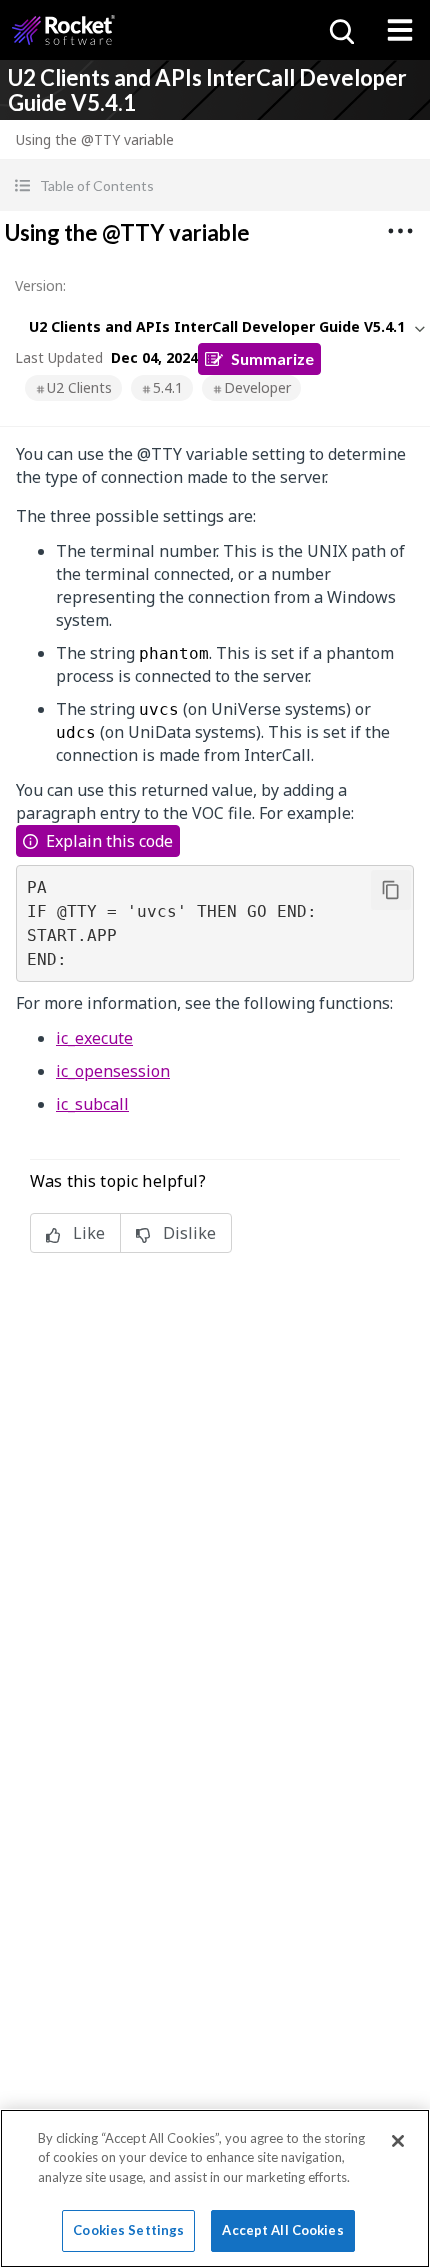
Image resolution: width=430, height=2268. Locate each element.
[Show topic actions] (400, 231)
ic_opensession (113, 1071)
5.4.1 (168, 387)
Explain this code (109, 841)
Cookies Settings (128, 2230)
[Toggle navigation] (400, 30)
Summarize (272, 358)
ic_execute (94, 1038)
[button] (215, 185)
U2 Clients (79, 387)
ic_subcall (92, 1104)
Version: (40, 285)
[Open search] (340, 30)
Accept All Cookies (282, 2230)
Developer (257, 387)
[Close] (398, 2141)
